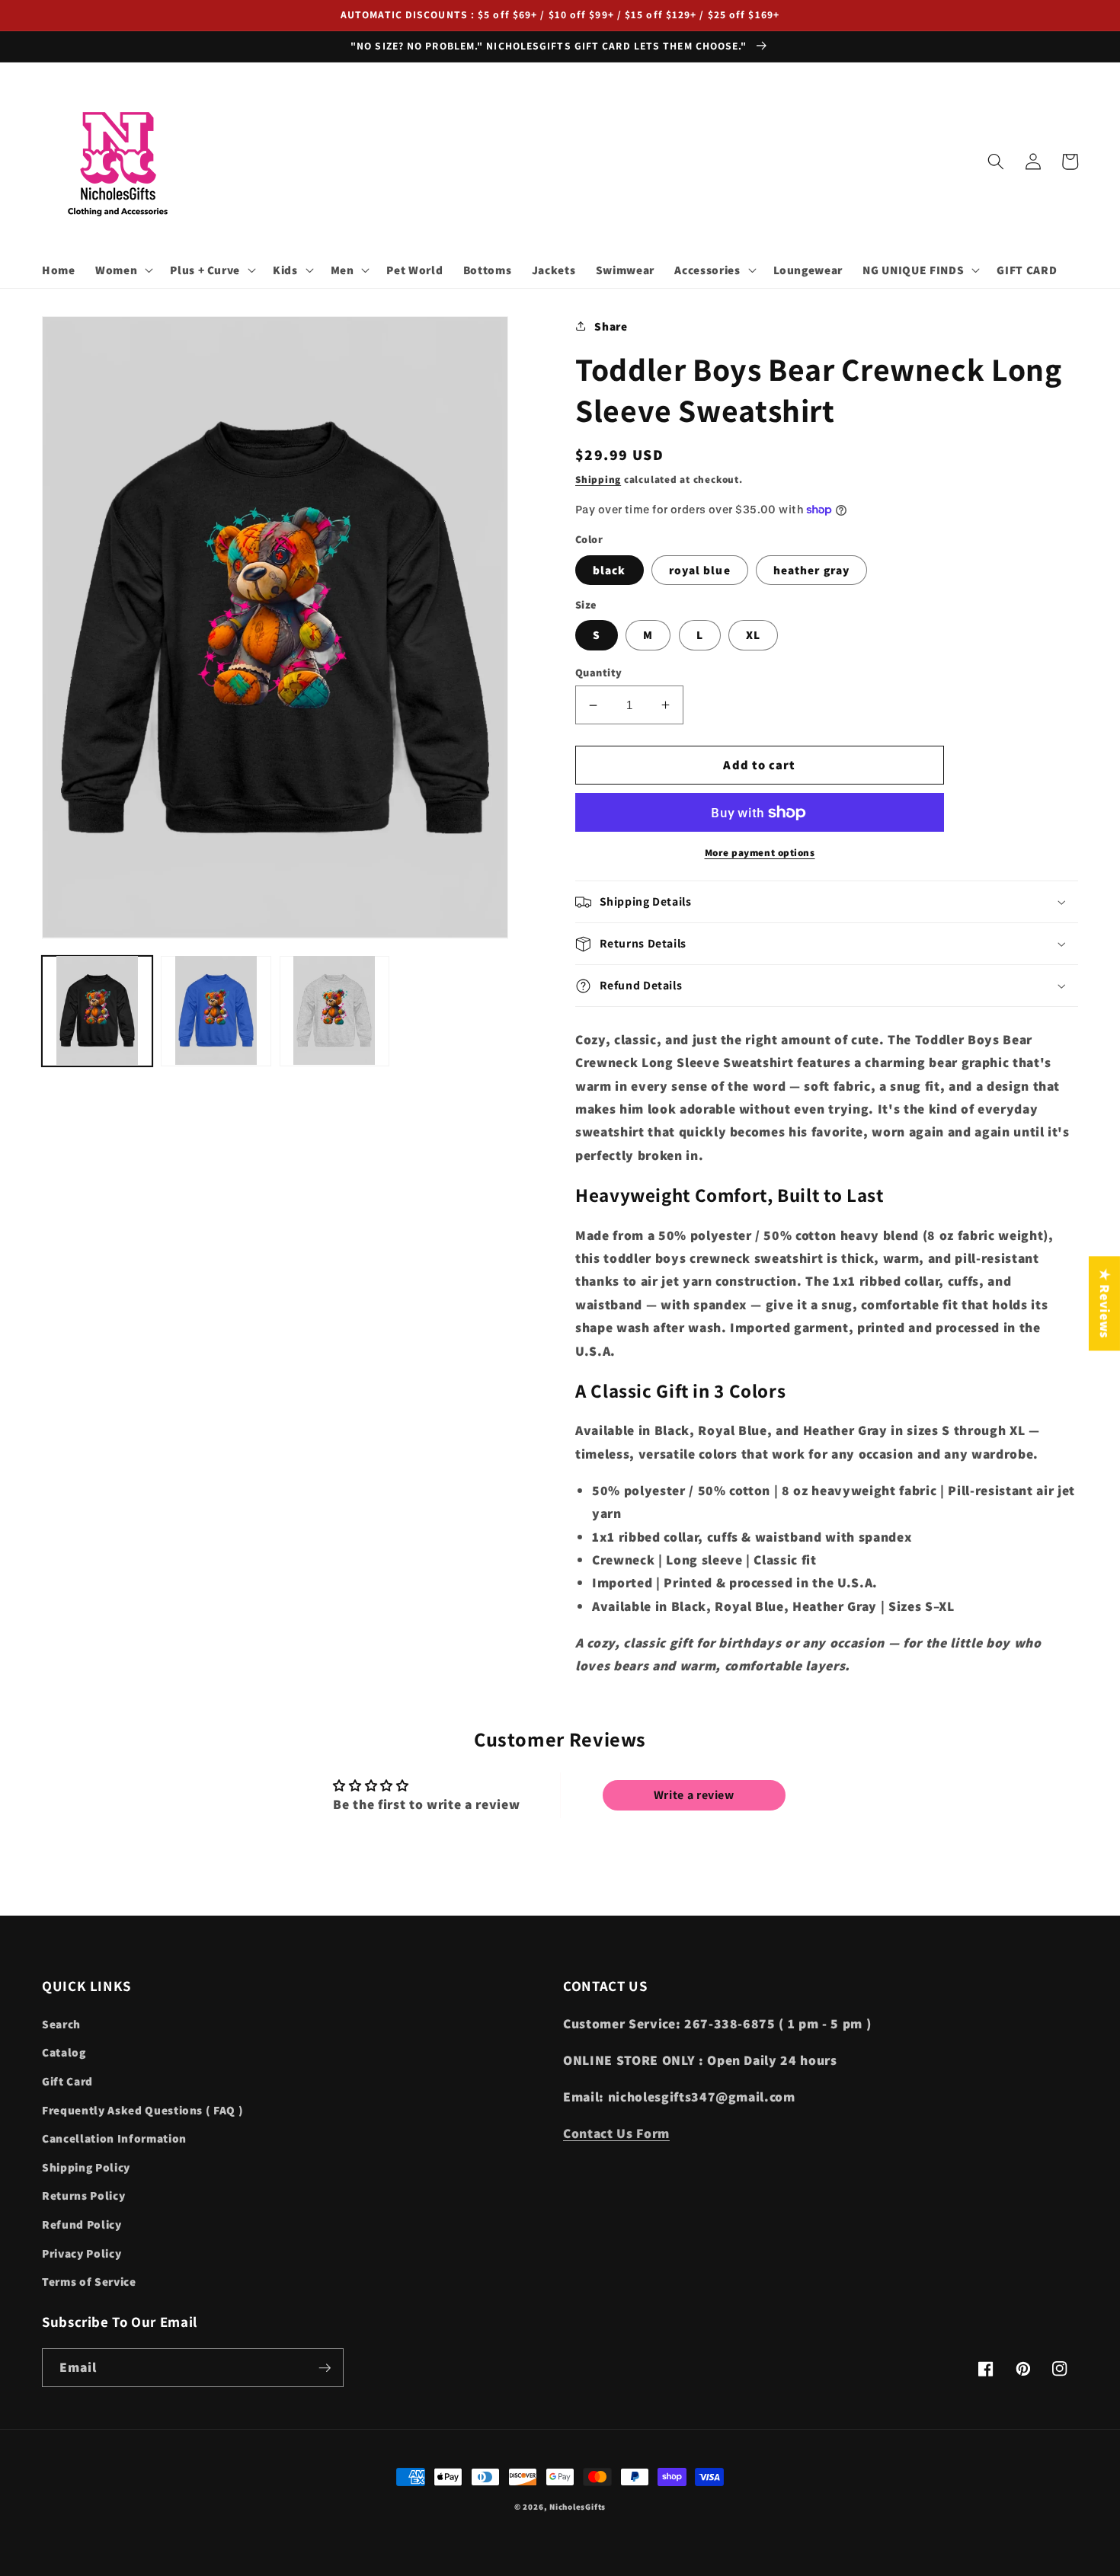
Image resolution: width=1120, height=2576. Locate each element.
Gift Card (67, 2081)
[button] (123, 270)
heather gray (811, 570)
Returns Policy (83, 2195)
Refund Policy (82, 2224)
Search (61, 2024)
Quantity (599, 672)
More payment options (760, 853)
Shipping (598, 479)
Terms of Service (89, 2281)
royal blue (700, 570)
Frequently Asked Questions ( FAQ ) (142, 2110)
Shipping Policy (86, 2167)
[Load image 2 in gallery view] (216, 1010)
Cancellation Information (114, 2138)
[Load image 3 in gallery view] (335, 1010)
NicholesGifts (578, 2507)
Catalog (64, 2052)
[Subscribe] (325, 2368)
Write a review (694, 1795)
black (610, 570)
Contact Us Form (616, 2133)
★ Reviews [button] (1105, 1303)
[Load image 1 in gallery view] (97, 1010)
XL (753, 634)
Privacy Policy (82, 2253)
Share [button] (611, 326)
